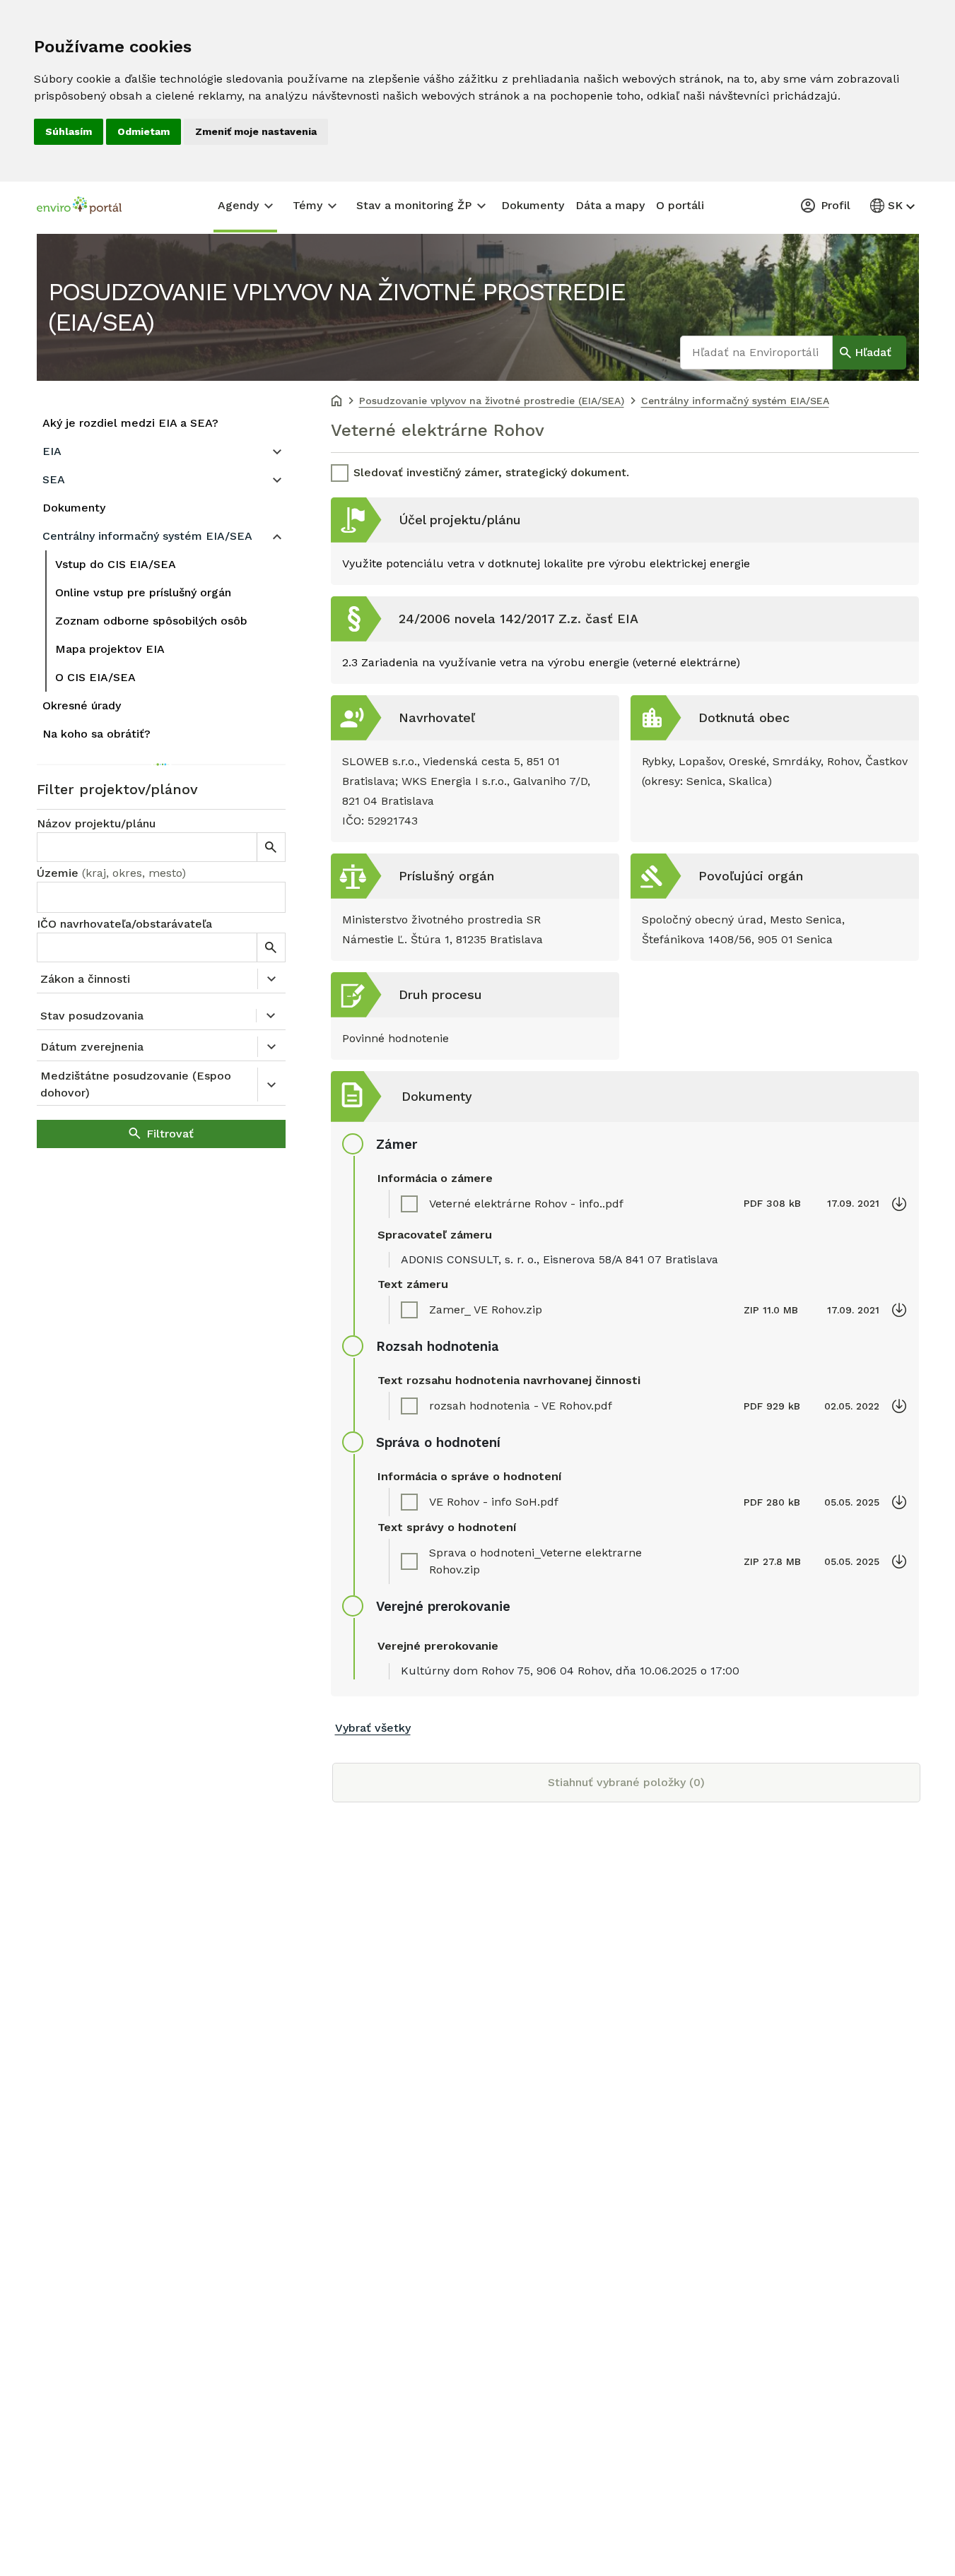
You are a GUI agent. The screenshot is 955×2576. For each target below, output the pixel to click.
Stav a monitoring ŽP (414, 205)
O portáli (680, 205)
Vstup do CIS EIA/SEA (116, 564)
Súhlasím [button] (69, 131)
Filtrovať (170, 1134)
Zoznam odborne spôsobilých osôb (151, 621)
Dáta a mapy (610, 205)
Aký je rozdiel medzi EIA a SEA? (130, 423)
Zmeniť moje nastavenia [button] (256, 131)
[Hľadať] (271, 847)
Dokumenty (533, 205)
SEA (54, 479)
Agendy (238, 205)
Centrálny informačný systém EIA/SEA (147, 536)
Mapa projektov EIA (110, 649)
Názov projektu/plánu (96, 823)
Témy (307, 205)
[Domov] (336, 402)
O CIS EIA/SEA (95, 677)
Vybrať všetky (373, 1728)
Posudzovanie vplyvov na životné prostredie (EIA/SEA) (336, 307)
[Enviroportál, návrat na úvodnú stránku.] (79, 207)
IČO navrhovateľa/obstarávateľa (124, 924)
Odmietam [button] (143, 131)
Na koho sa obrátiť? (96, 734)
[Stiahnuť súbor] (899, 1204)
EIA (52, 451)
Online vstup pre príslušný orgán (143, 592)
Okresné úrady (82, 705)
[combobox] (161, 897)
